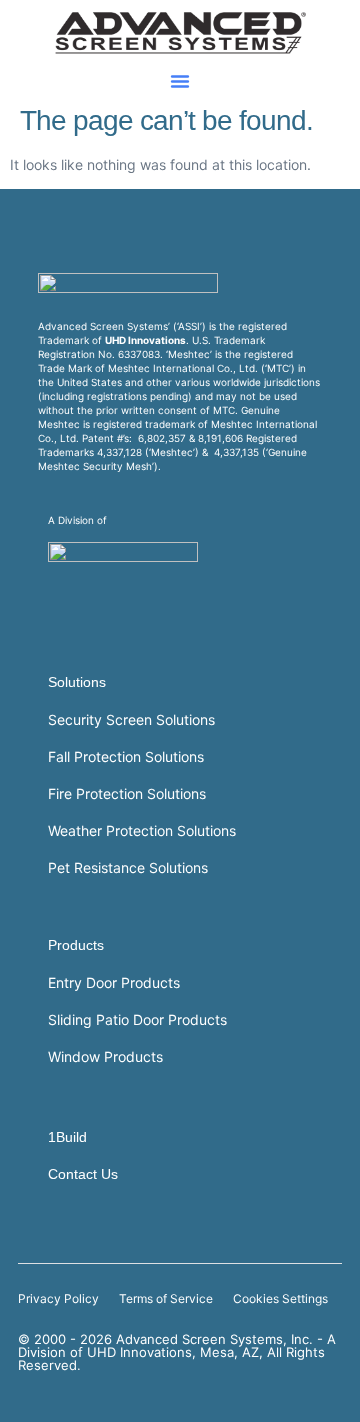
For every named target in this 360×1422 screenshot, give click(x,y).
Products (76, 945)
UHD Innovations (145, 340)
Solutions (77, 682)
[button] (180, 81)
